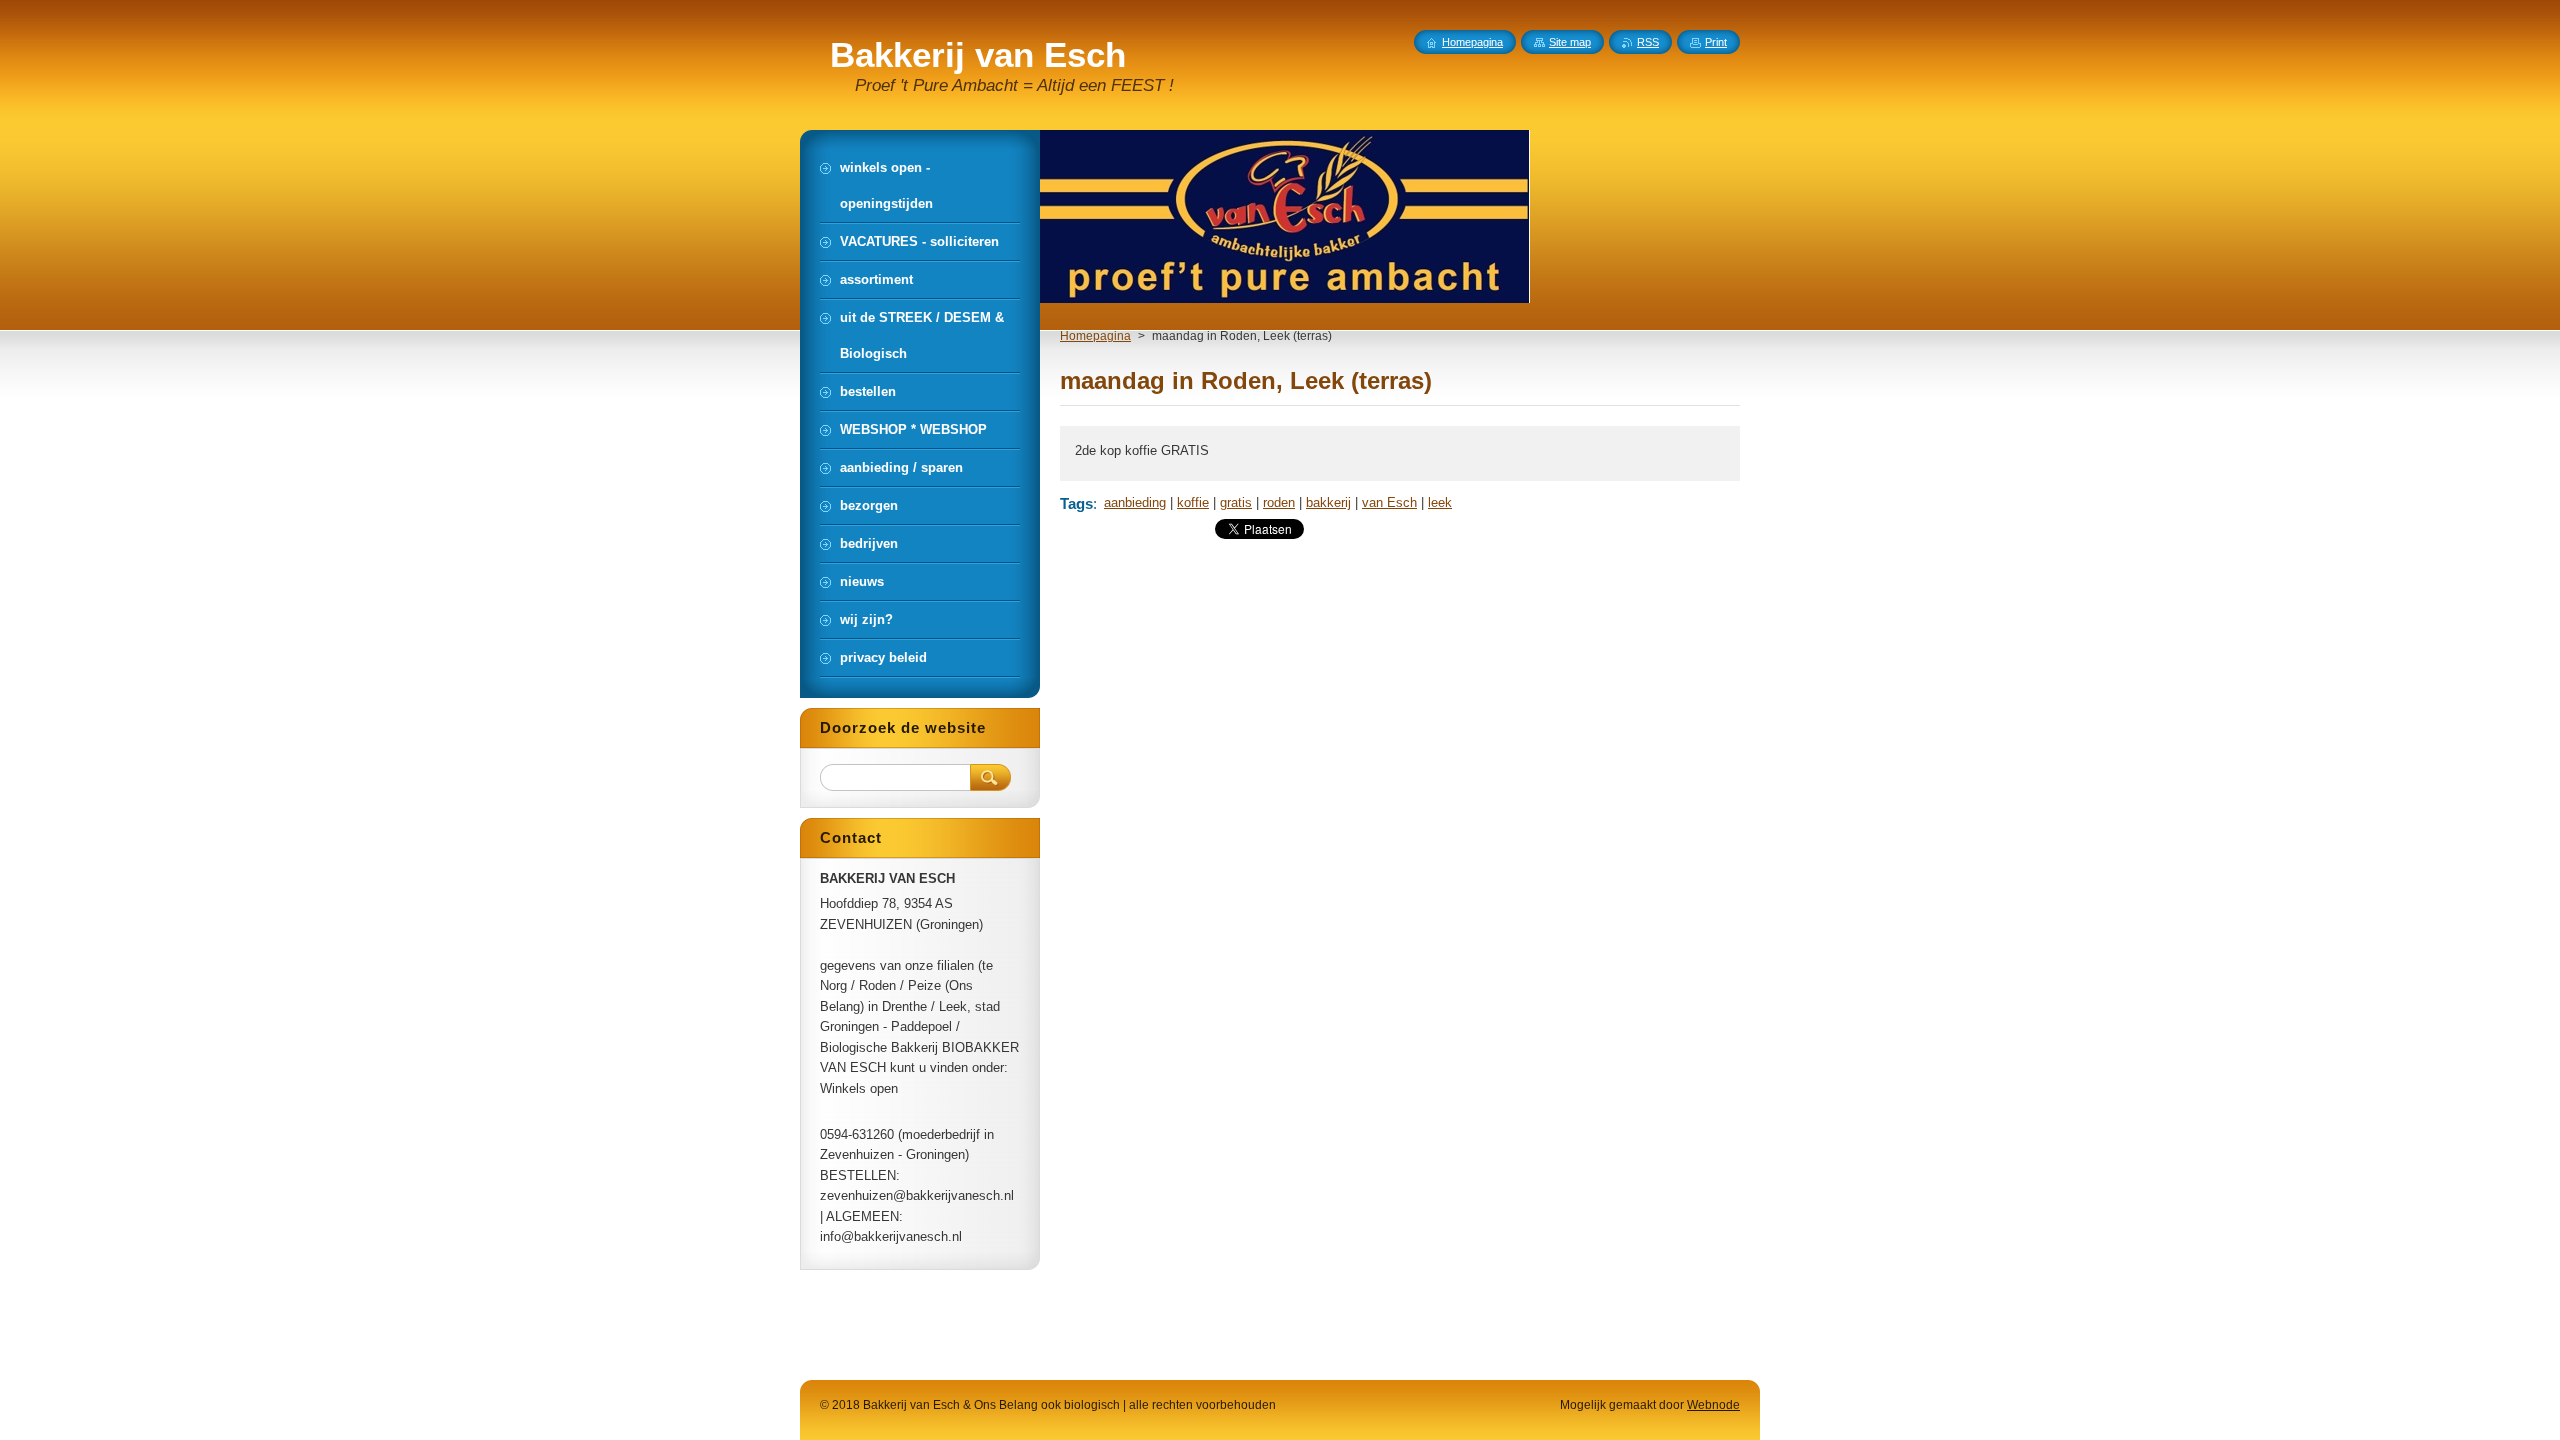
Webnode (1713, 1405)
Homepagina (1095, 336)
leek (1440, 502)
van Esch (1389, 502)
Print (1716, 42)
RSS (1648, 42)
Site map (1570, 42)
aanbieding (1135, 502)
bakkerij (1328, 502)
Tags (1076, 503)
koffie (1193, 502)
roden (1279, 502)
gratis (1236, 502)
